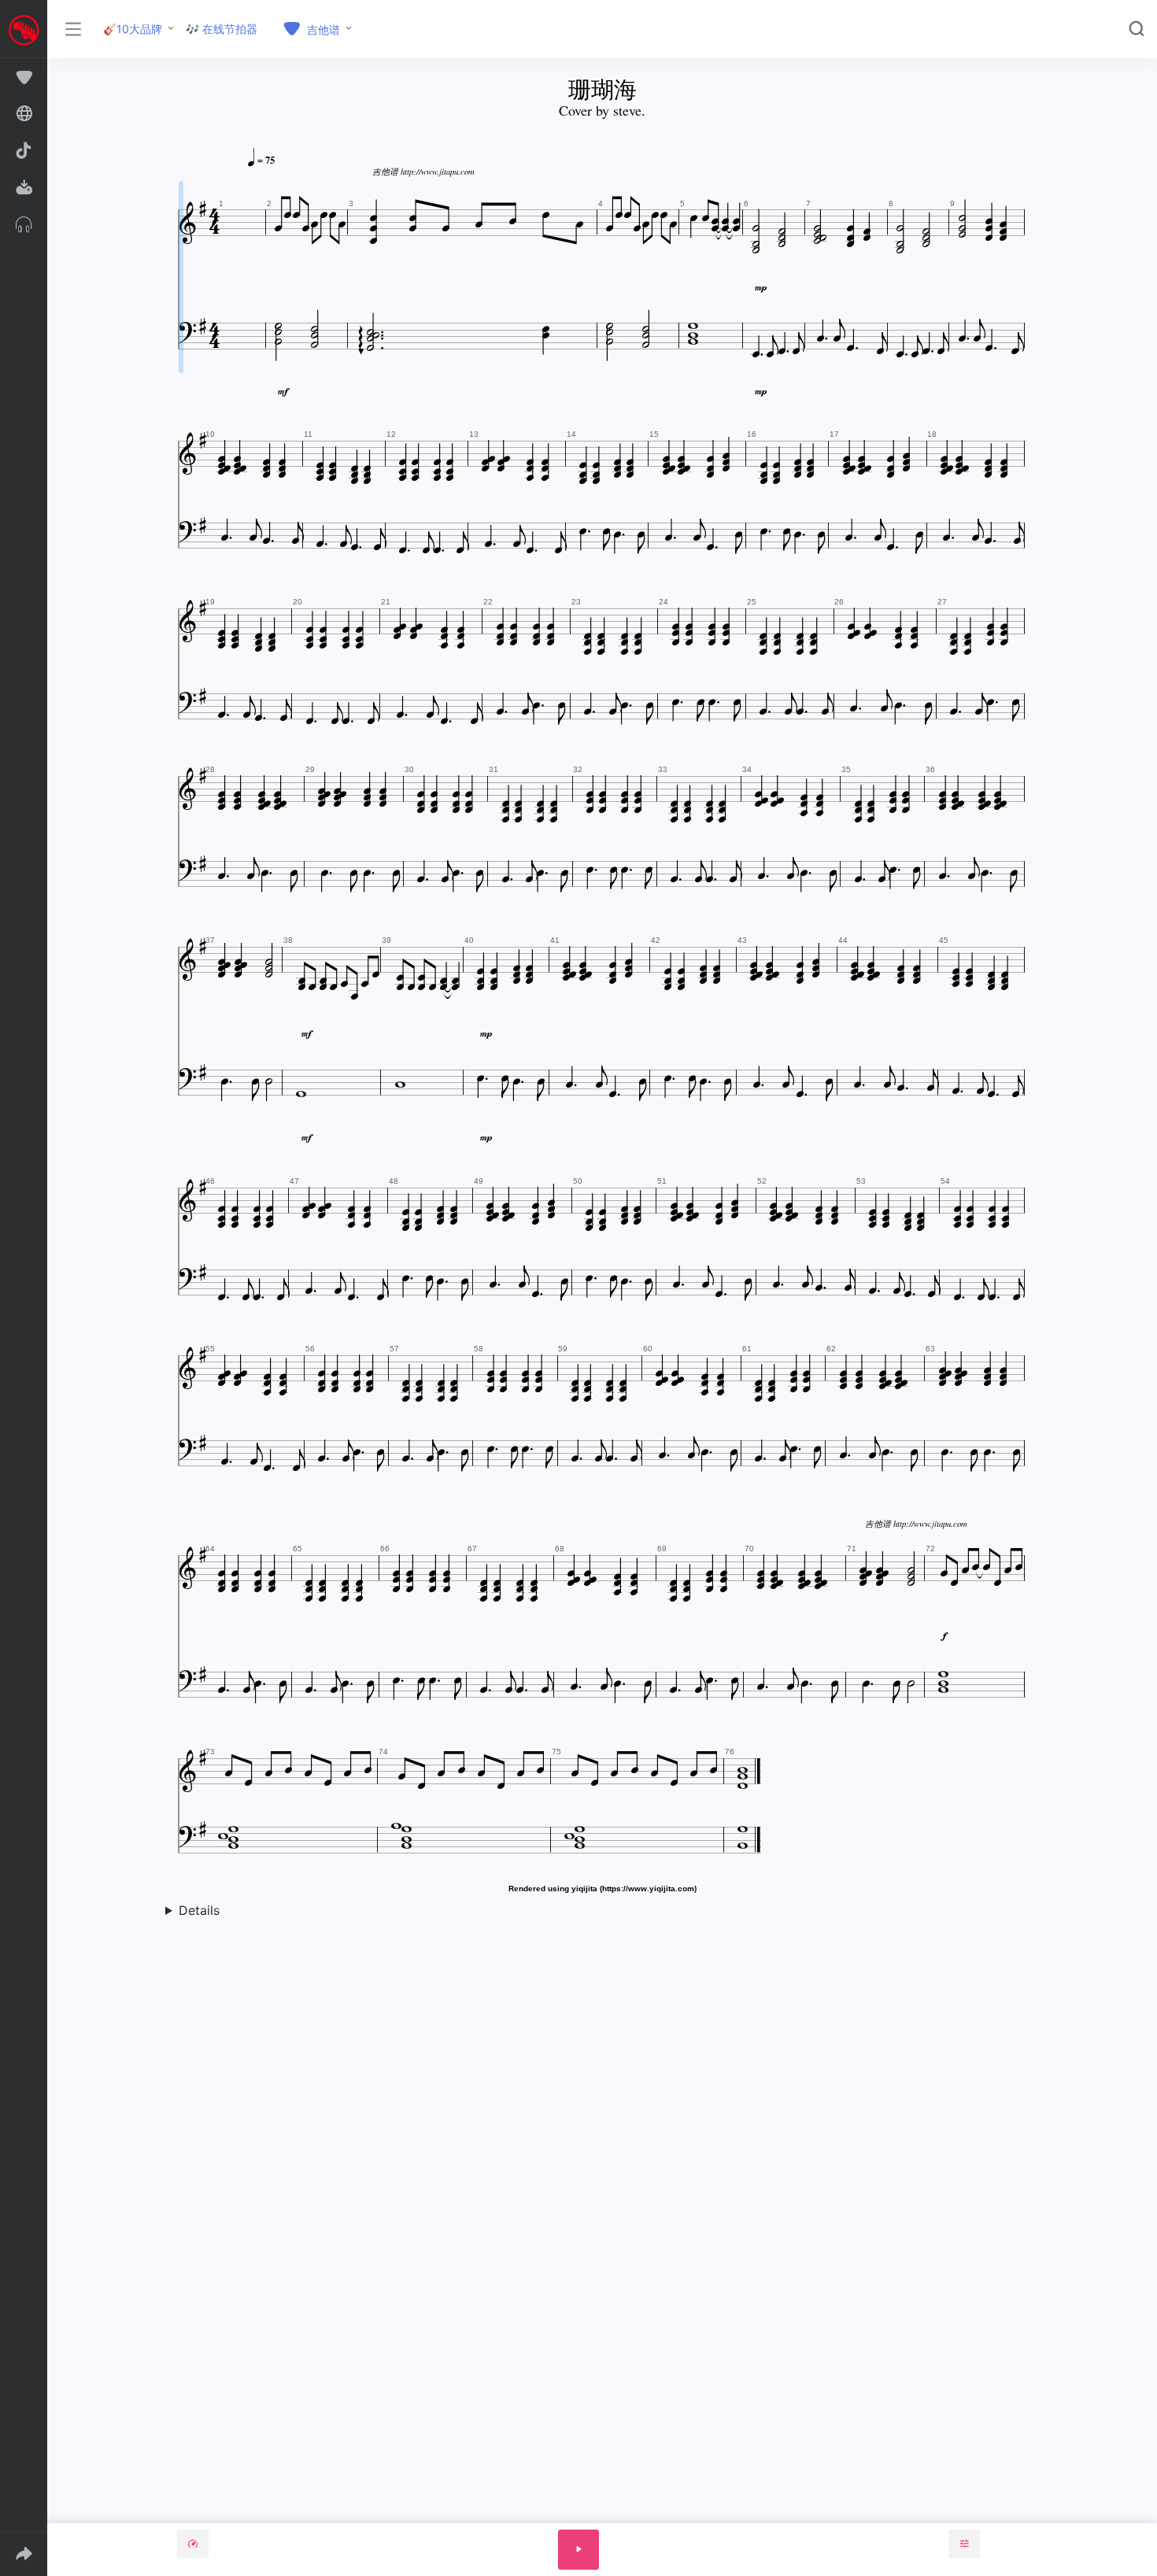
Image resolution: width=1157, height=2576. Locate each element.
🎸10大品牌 (133, 29)
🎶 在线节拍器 (222, 29)
